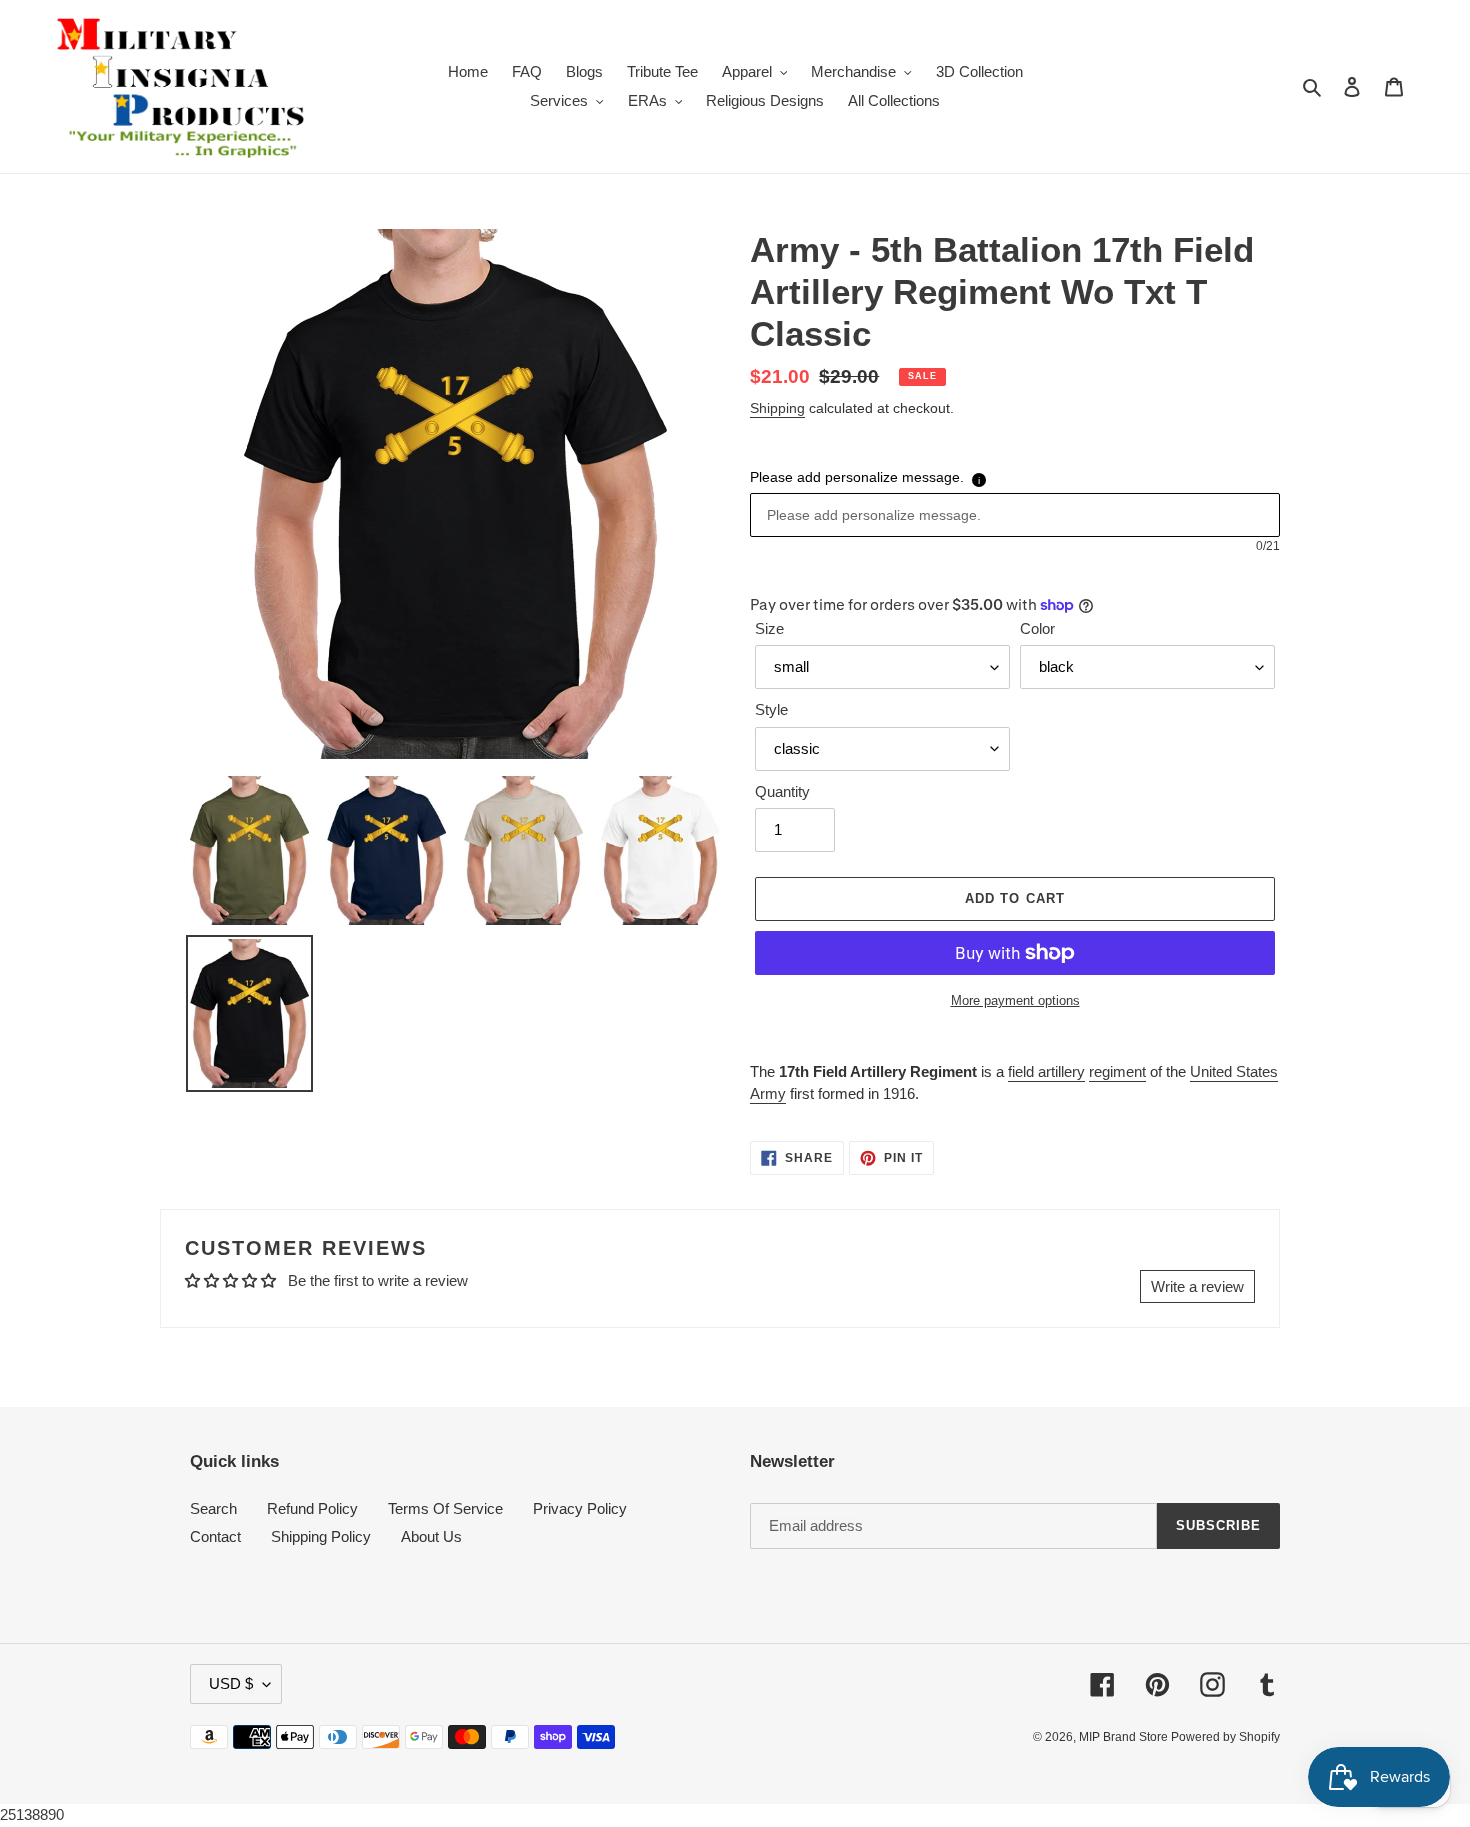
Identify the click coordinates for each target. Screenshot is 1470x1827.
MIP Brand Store (1125, 1737)
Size (769, 628)
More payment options (1015, 1000)
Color (1037, 628)
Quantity (782, 791)
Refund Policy (312, 1508)
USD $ (231, 1683)
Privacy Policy (580, 1508)
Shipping (777, 408)
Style (771, 709)
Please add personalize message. (857, 477)
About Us (431, 1536)
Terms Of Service (445, 1508)
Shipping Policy (321, 1536)
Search (213, 1508)
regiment (1117, 1071)
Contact (215, 1536)
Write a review (1197, 1286)
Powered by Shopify (1225, 1737)
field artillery (1046, 1071)
